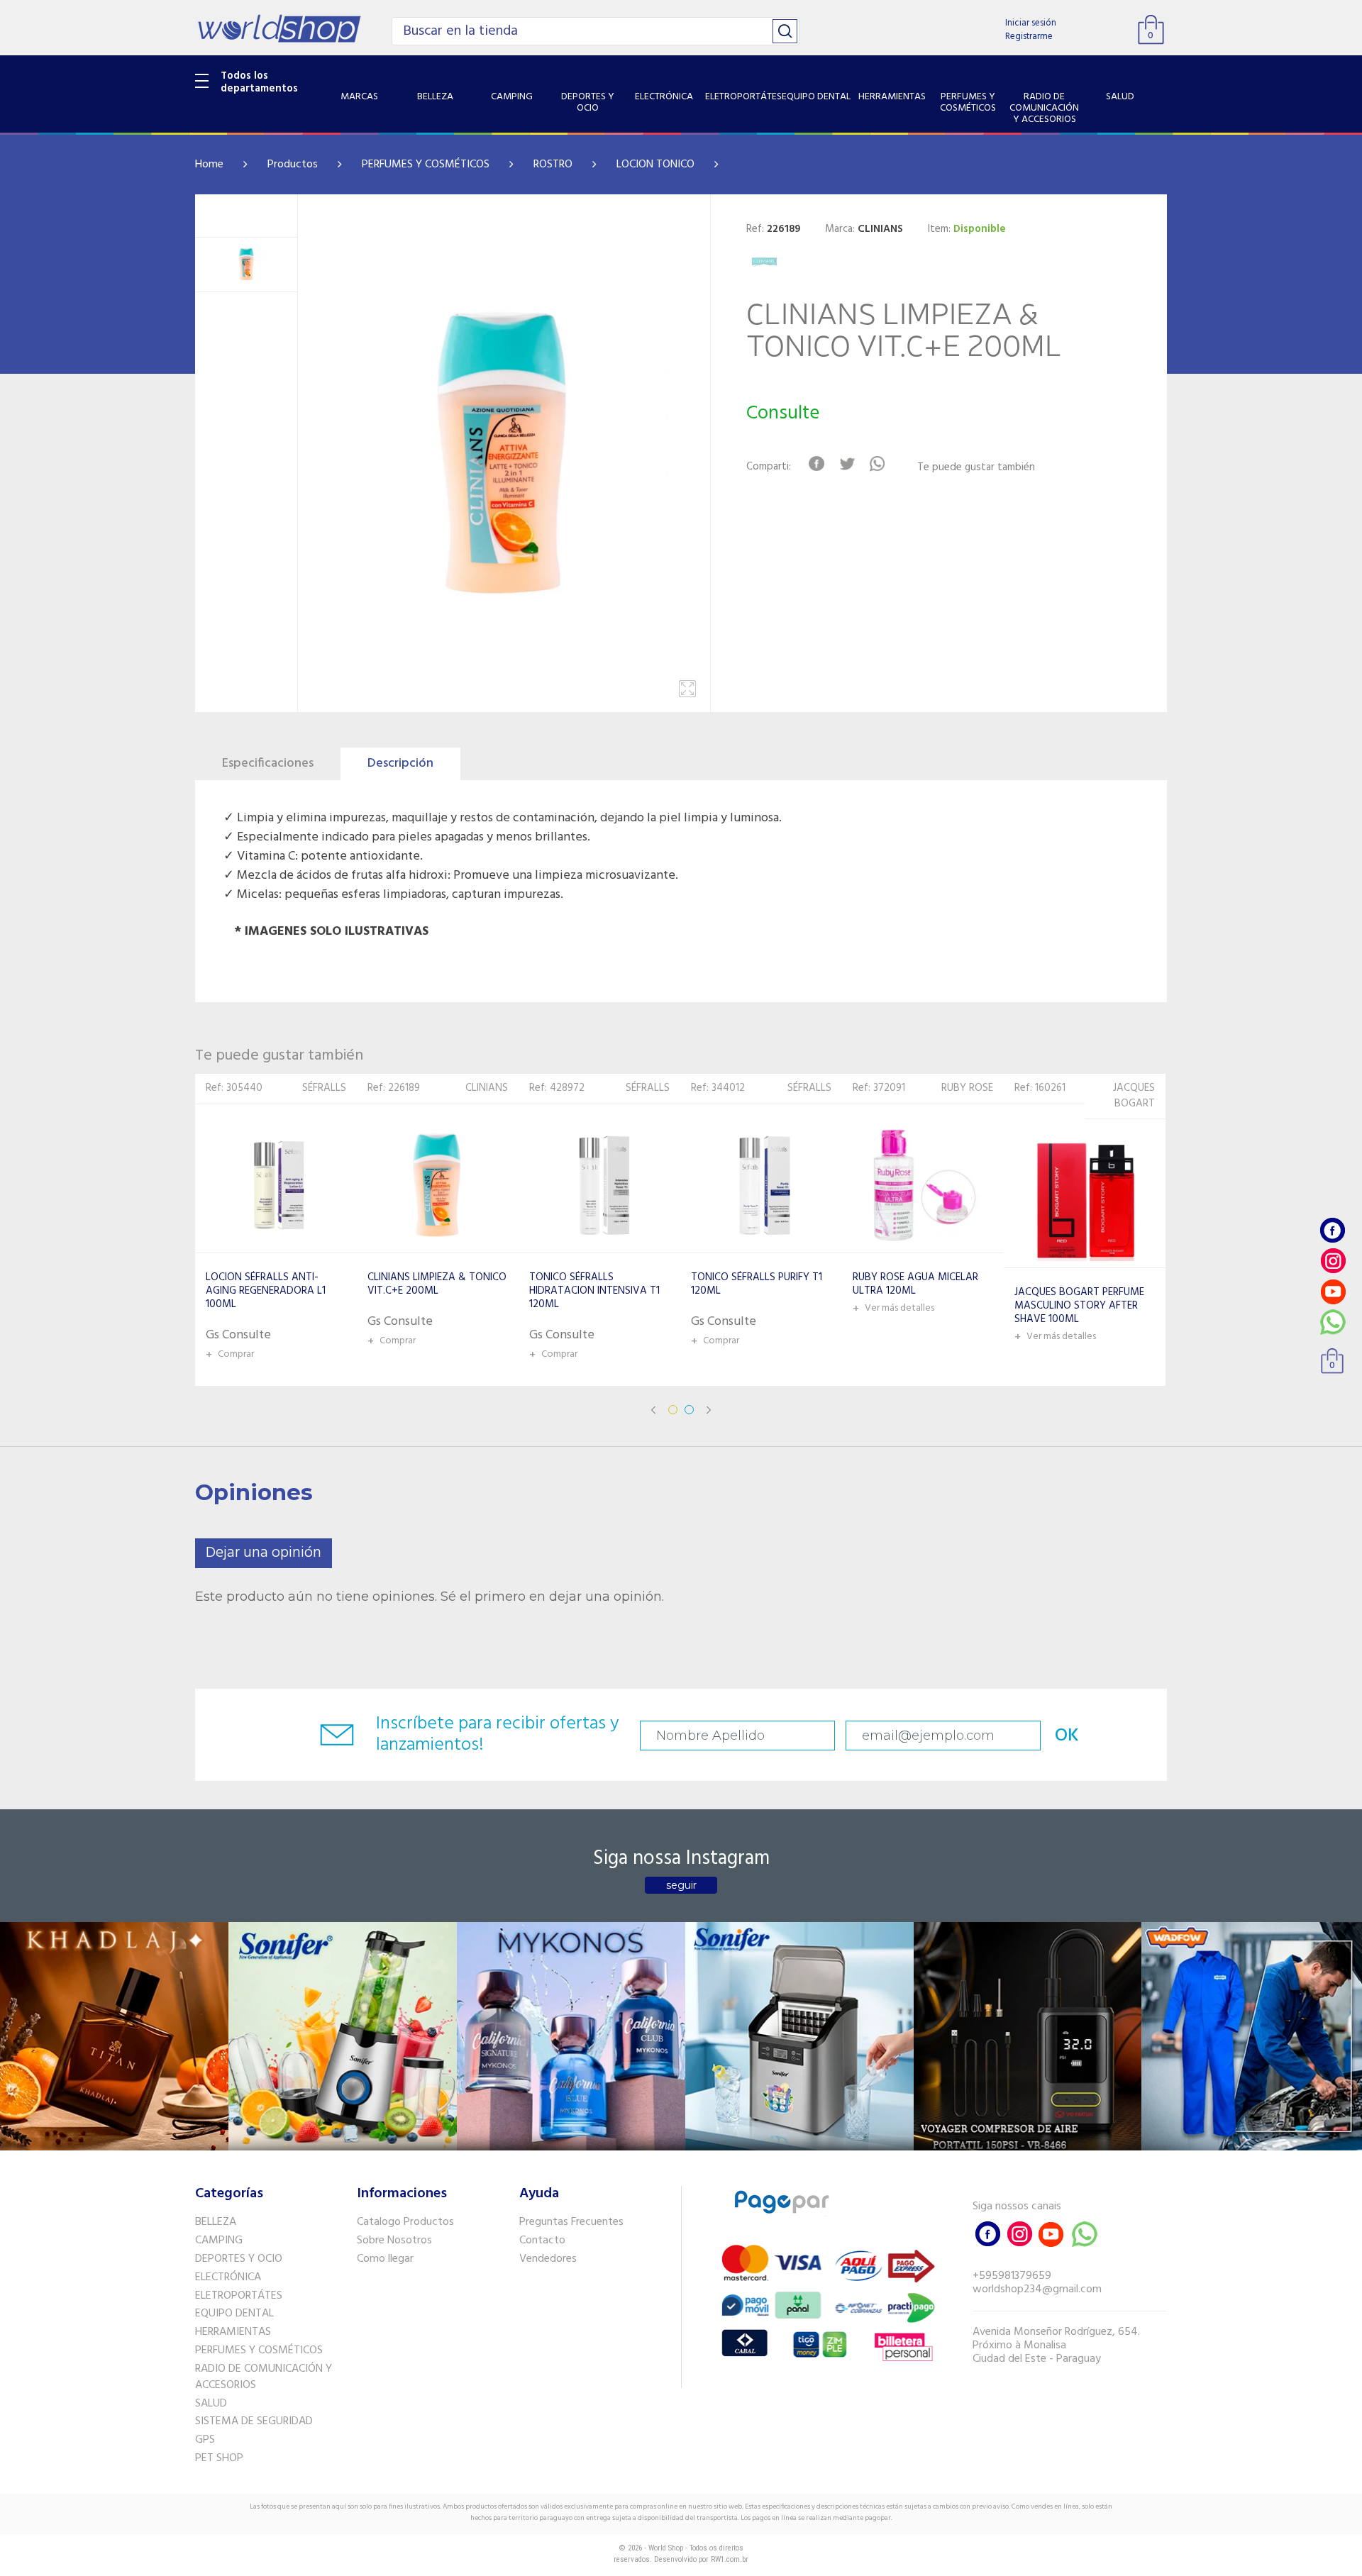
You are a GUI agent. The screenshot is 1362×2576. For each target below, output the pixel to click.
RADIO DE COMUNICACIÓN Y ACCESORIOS (264, 2377)
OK (1067, 1736)
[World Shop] (279, 28)
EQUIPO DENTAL (234, 2314)
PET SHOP (219, 2458)
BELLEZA (216, 2222)
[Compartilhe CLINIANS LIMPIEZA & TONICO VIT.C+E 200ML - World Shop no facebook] (816, 464)
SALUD (211, 2404)
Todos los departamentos (259, 82)
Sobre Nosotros (394, 2241)
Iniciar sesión (1031, 23)
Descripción (400, 764)
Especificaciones (268, 764)
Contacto (542, 2241)
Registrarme (1029, 37)
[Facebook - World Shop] (1333, 1230)
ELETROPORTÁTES (239, 2296)
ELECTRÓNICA (228, 2277)
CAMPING (219, 2241)
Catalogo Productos (405, 2222)
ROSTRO (553, 165)
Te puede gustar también (976, 468)
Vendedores (548, 2259)
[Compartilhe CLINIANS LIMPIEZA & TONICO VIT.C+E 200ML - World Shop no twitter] (847, 464)
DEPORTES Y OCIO (239, 2259)
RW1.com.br (730, 2559)
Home (209, 165)
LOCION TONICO (655, 165)
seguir (681, 1885)
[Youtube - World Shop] (1333, 1291)
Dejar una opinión (264, 1553)
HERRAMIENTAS (233, 2332)
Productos (293, 165)
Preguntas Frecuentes (571, 2222)
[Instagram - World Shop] (1333, 1261)
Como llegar (385, 2259)
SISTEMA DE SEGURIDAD (254, 2421)
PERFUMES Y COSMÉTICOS (426, 165)
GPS (205, 2440)
